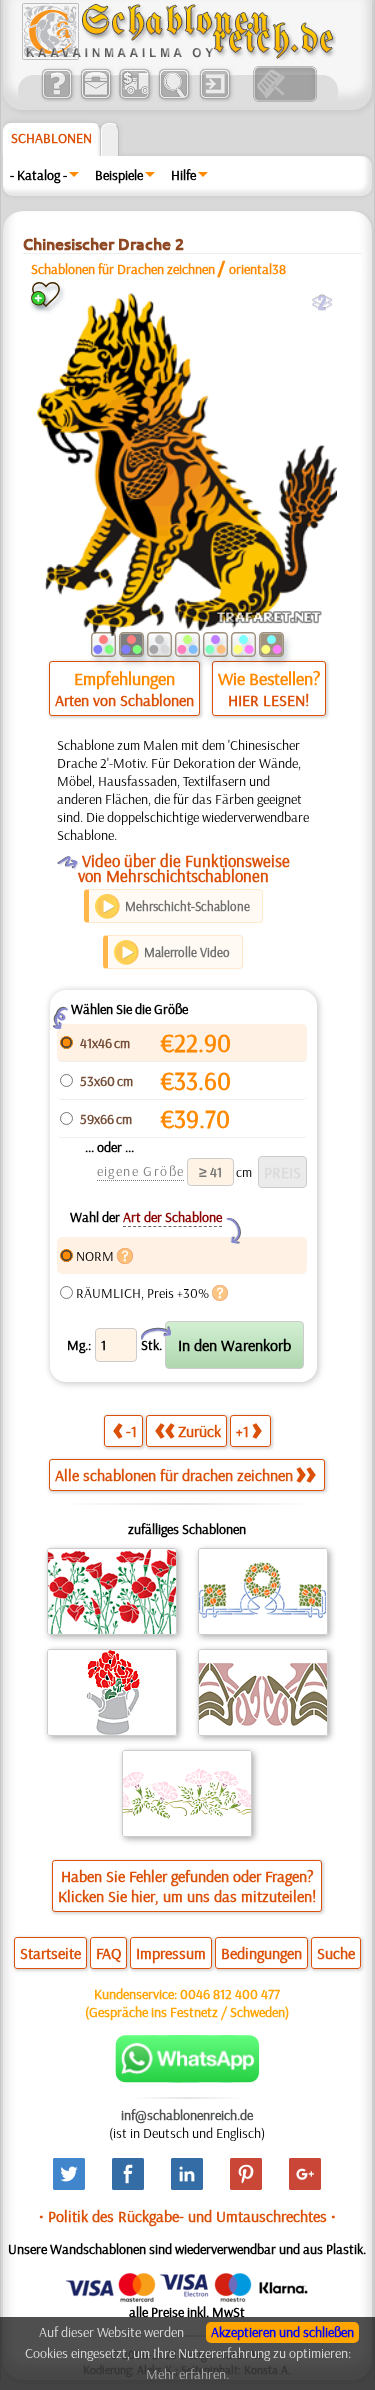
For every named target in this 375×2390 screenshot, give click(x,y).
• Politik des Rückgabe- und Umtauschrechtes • (187, 2216)
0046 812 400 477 (230, 1994)
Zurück (199, 1431)
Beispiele (119, 175)
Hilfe (183, 175)
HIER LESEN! (268, 700)
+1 (242, 1431)
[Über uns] (56, 97)
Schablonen (51, 138)
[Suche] (173, 97)
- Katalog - (38, 175)
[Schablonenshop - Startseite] (177, 55)
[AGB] (134, 97)
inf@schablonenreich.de (187, 2115)
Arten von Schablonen (124, 700)
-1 (131, 1431)
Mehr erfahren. (187, 2374)
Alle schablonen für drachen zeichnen (174, 1475)
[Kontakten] (95, 97)
